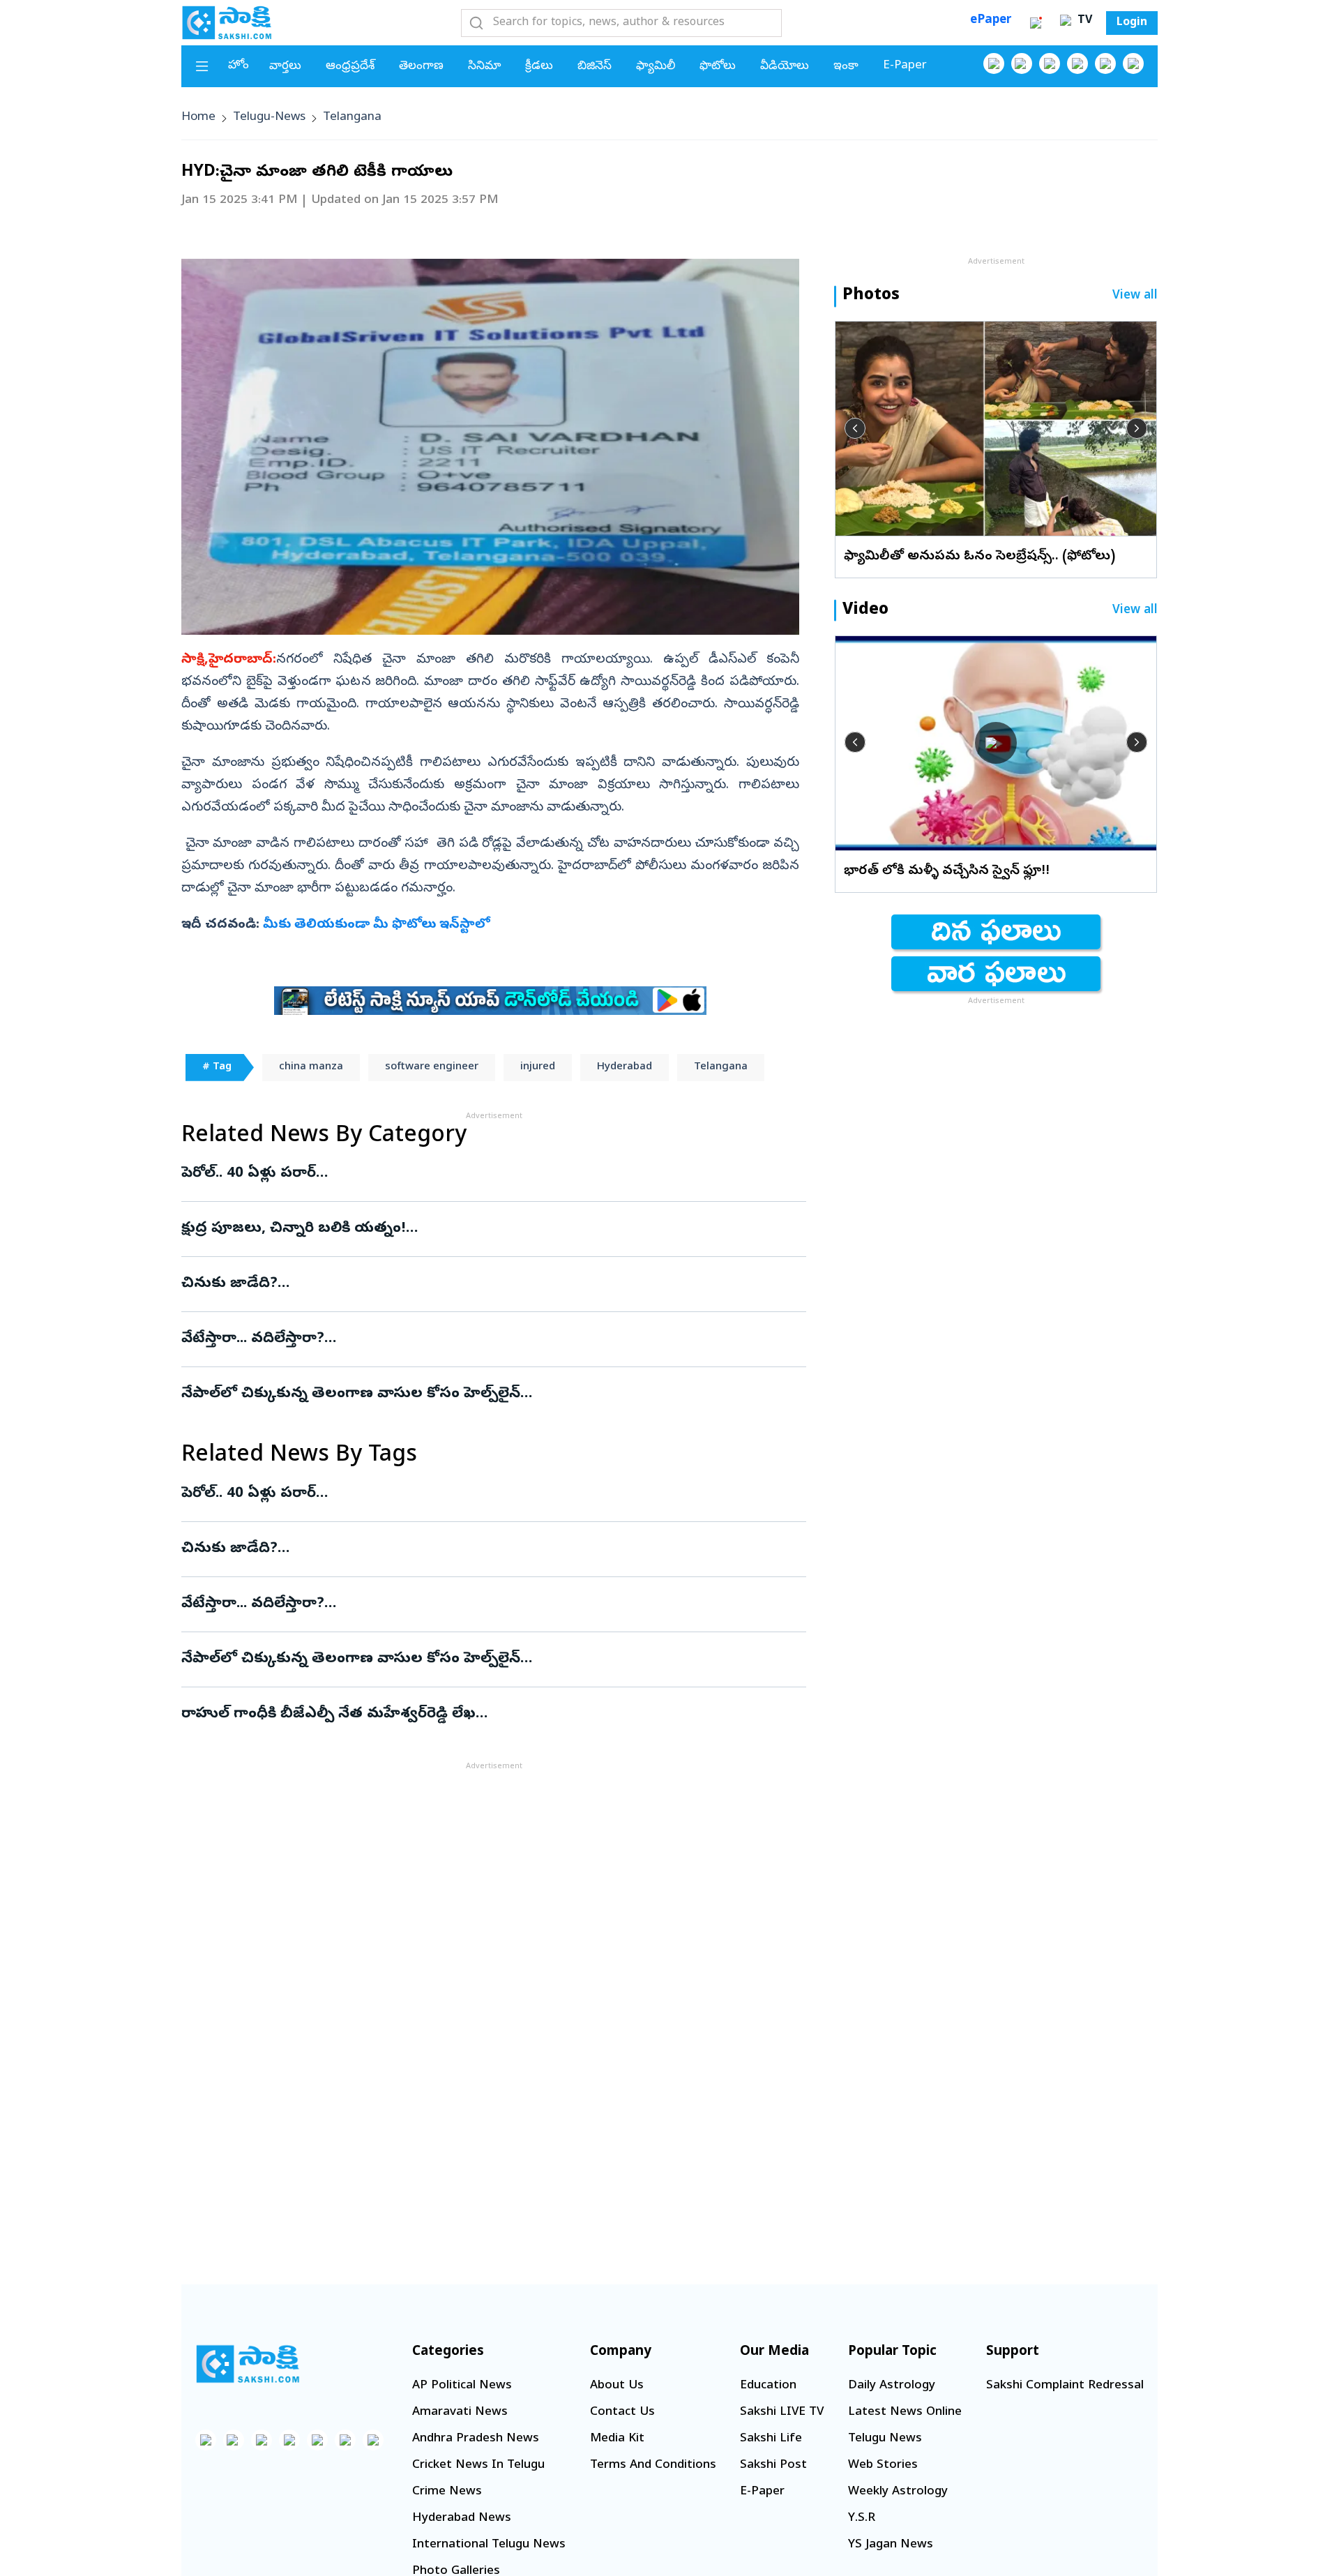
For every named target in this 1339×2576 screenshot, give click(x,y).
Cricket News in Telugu (478, 2465)
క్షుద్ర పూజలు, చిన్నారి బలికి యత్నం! (482, 1229)
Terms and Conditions (653, 2465)
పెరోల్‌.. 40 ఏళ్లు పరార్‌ (478, 1174)
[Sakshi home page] (248, 2364)
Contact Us (622, 2412)
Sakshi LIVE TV (782, 2412)
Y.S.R (862, 2518)
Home (198, 118)
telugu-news (269, 118)
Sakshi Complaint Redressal (1065, 2386)
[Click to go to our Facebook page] (994, 63)
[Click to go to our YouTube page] (1105, 63)
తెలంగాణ (421, 67)
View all (1135, 296)
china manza (311, 1067)
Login (1132, 23)
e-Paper (905, 66)
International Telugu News (489, 2545)
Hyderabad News (462, 2518)
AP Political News (462, 2386)
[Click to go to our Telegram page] (345, 2440)
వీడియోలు (785, 67)
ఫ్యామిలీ (656, 67)
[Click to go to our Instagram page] (1077, 63)
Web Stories (883, 2465)
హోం (239, 66)
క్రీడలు (539, 67)
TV (1083, 21)
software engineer (432, 1067)
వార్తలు (285, 67)
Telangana (721, 1067)
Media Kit (617, 2439)
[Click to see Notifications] (1036, 23)
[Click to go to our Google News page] (1133, 63)
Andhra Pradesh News (476, 2439)
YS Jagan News (891, 2545)
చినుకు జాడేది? (489, 1284)
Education (768, 2386)
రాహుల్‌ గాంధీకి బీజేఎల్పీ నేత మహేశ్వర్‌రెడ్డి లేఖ (475, 1715)
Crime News (447, 2492)
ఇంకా (846, 67)
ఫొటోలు (718, 67)
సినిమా (484, 67)
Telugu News (885, 2439)
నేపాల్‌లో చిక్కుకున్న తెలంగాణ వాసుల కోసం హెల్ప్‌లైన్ (489, 1394)
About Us (617, 2386)
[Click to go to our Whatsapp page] (1022, 63)
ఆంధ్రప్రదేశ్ (350, 67)
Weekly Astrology (898, 2492)
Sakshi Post (773, 2465)
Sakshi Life (771, 2439)
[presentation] (855, 428)
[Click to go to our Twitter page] (1050, 63)
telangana (352, 118)
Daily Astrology (892, 2386)
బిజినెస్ (595, 67)
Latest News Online (905, 2412)
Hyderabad (625, 1067)
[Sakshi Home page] (227, 22)
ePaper (991, 21)
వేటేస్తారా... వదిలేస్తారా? (463, 1339)
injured (538, 1067)
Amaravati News (460, 2412)
